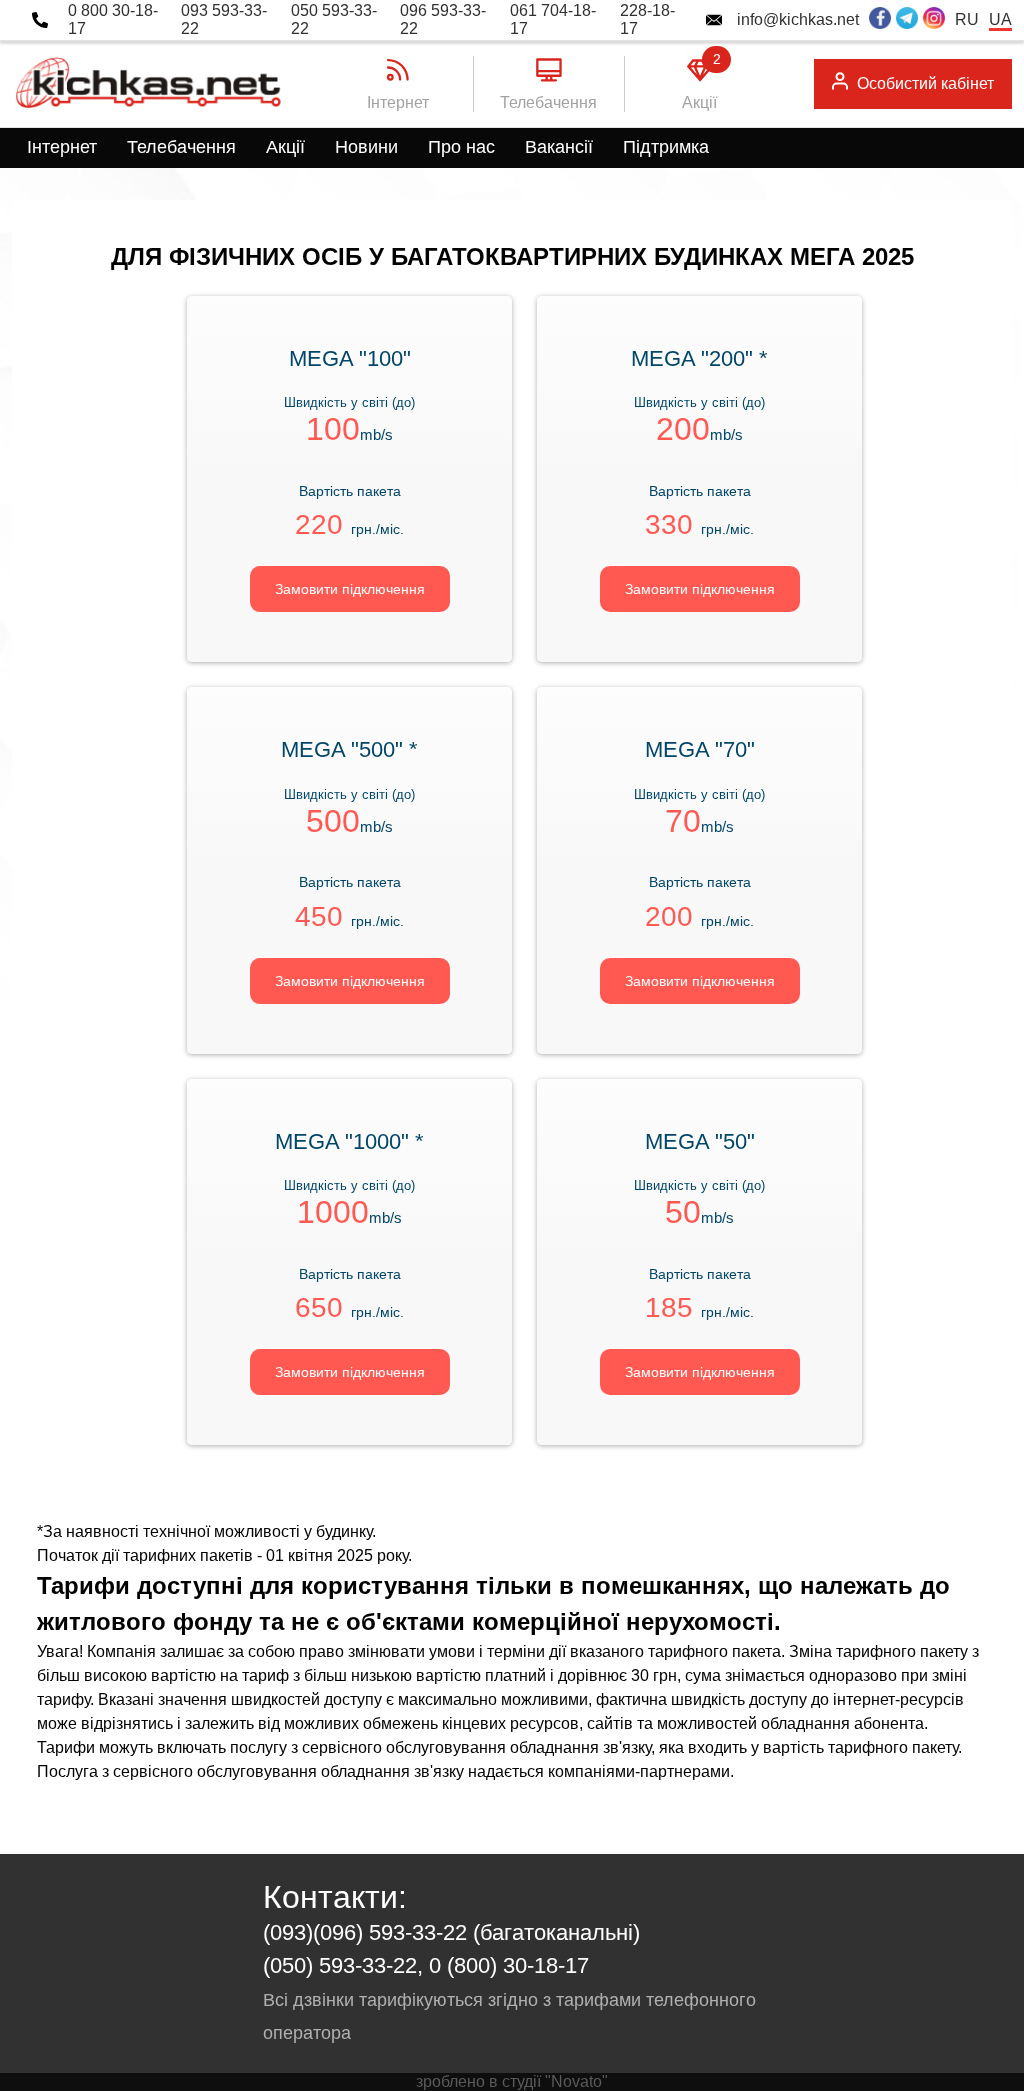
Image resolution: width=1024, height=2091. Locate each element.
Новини (366, 147)
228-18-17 (647, 19)
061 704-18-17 (553, 19)
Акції (285, 147)
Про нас (461, 147)
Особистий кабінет (925, 83)
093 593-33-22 (224, 19)
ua (1000, 19)
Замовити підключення (350, 589)
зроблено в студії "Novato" (512, 2081)
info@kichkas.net (798, 19)
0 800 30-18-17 (113, 19)
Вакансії (559, 147)
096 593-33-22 (443, 19)
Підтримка (666, 147)
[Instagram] (934, 20)
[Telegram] (907, 20)
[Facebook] (880, 20)
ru (967, 19)
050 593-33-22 (334, 19)
